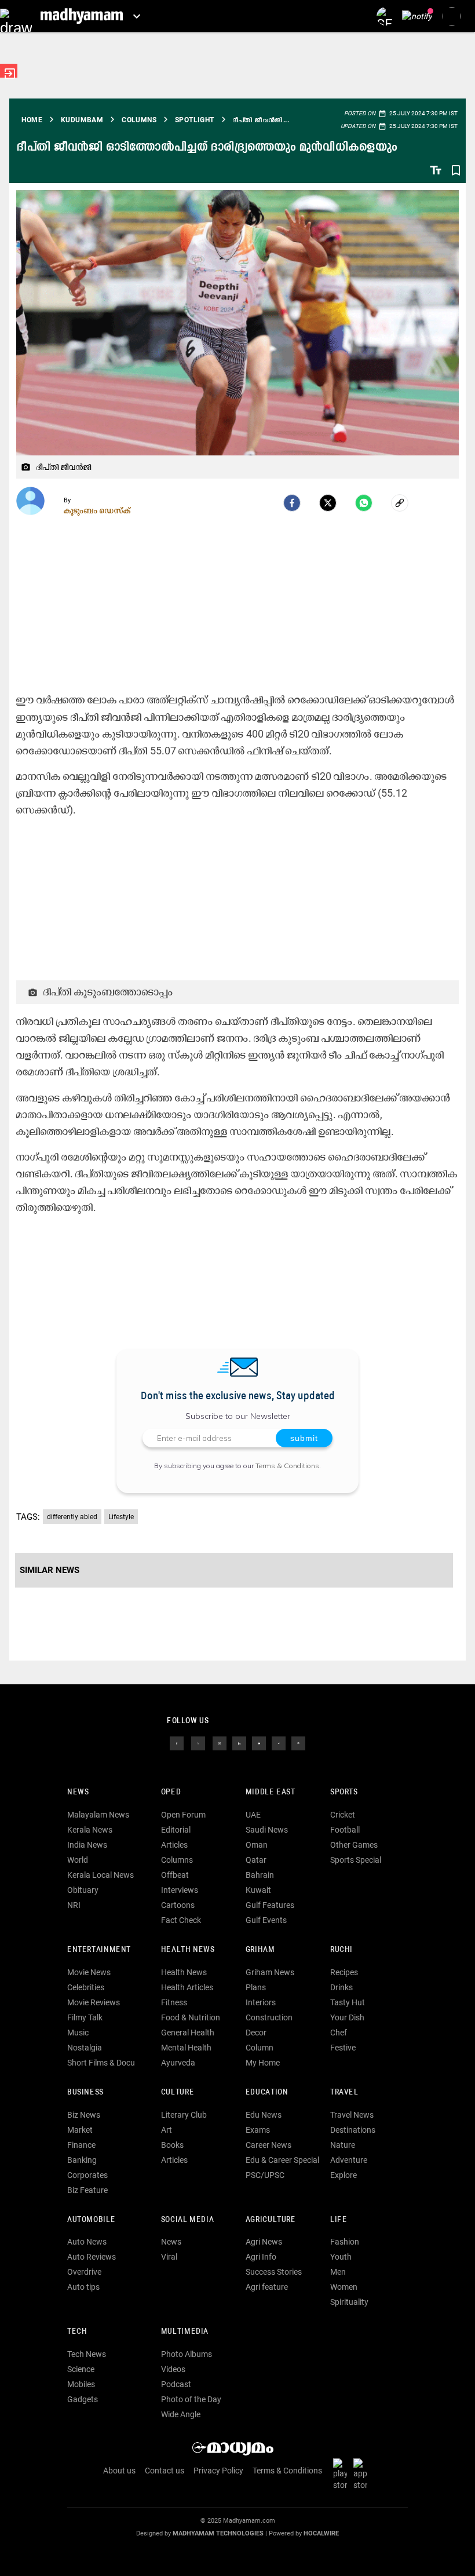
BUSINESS (85, 2092)
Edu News (264, 2115)
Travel (344, 2092)
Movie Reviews (94, 2002)
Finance (81, 2145)
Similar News (50, 1570)
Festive (343, 2048)
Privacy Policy (218, 2471)
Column (260, 2048)
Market (80, 2130)
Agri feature (267, 2287)
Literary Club (184, 2115)
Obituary (83, 1890)
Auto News (87, 2242)
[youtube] (259, 1743)
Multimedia (185, 2332)
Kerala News (90, 1830)
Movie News (89, 1972)
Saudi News (267, 1830)
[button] (16, 16)
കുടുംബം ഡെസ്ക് (97, 510)
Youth (341, 2257)
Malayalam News (98, 1815)
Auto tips (83, 2287)
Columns (177, 1860)
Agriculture (271, 2220)
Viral (169, 2257)
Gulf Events (266, 1920)
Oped (171, 1792)
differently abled (72, 1517)
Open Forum (183, 1815)
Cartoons (178, 1905)
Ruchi (341, 1950)
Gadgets (83, 2399)
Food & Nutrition (191, 2017)
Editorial (176, 1830)
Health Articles (187, 1987)
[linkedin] (239, 1743)
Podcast (176, 2384)
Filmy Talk (85, 2017)
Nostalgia (85, 2048)
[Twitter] (328, 503)
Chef (339, 2033)
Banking (82, 2160)
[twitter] (198, 1743)
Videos (173, 2369)
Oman (257, 1845)
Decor (256, 2033)
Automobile (91, 2220)
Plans (256, 1987)
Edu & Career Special (282, 2160)
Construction (269, 2017)
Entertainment (99, 1950)
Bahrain (260, 1875)
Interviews (180, 1890)
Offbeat (175, 1875)
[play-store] (342, 2473)
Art (167, 2130)
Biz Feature (87, 2190)
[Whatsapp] (364, 503)
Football (345, 1830)
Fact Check (181, 1920)
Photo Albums (187, 2354)
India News (87, 1845)
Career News (268, 2145)
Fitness (174, 2002)
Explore (344, 2175)
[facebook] (292, 503)
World (78, 1860)
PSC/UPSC (265, 2175)
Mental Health (186, 2048)
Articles (174, 1845)
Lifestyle (121, 1517)
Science (81, 2369)
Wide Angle (181, 2414)
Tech (77, 2332)
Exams (258, 2130)
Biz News (84, 2115)
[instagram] (220, 1743)
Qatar (256, 1860)
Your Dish (347, 2017)
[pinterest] (298, 1743)
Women (344, 2287)
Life (339, 2220)
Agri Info (261, 2257)
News (78, 1792)
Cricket (343, 1815)
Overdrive (84, 2272)
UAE (253, 1815)
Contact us (165, 2471)
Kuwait (258, 1890)
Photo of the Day (191, 2399)
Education (267, 2092)
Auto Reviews (92, 2257)
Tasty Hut (348, 2002)
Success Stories (274, 2272)
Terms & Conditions (287, 1466)
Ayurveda (178, 2063)
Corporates (87, 2175)
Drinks (341, 1987)
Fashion (345, 2242)
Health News (188, 1950)
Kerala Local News (101, 1875)
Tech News (87, 2354)
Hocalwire (321, 2533)
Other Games (354, 1845)
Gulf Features (270, 1905)
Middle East (271, 1792)
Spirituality (349, 2302)
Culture (178, 2092)
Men (338, 2272)
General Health (188, 2033)
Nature (343, 2145)
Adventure (349, 2160)
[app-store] (363, 2473)
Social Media (187, 2220)
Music (78, 2033)
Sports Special (356, 1860)
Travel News (352, 2115)
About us (119, 2471)
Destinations (353, 2130)
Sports (344, 1792)
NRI (74, 1905)
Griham (260, 1950)
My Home (263, 2063)
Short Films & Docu (101, 2063)
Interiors (261, 2002)
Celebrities (86, 1987)
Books (172, 2145)
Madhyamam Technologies (218, 2533)
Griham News (270, 1972)
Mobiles (81, 2384)
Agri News (264, 2242)
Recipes (344, 1972)
